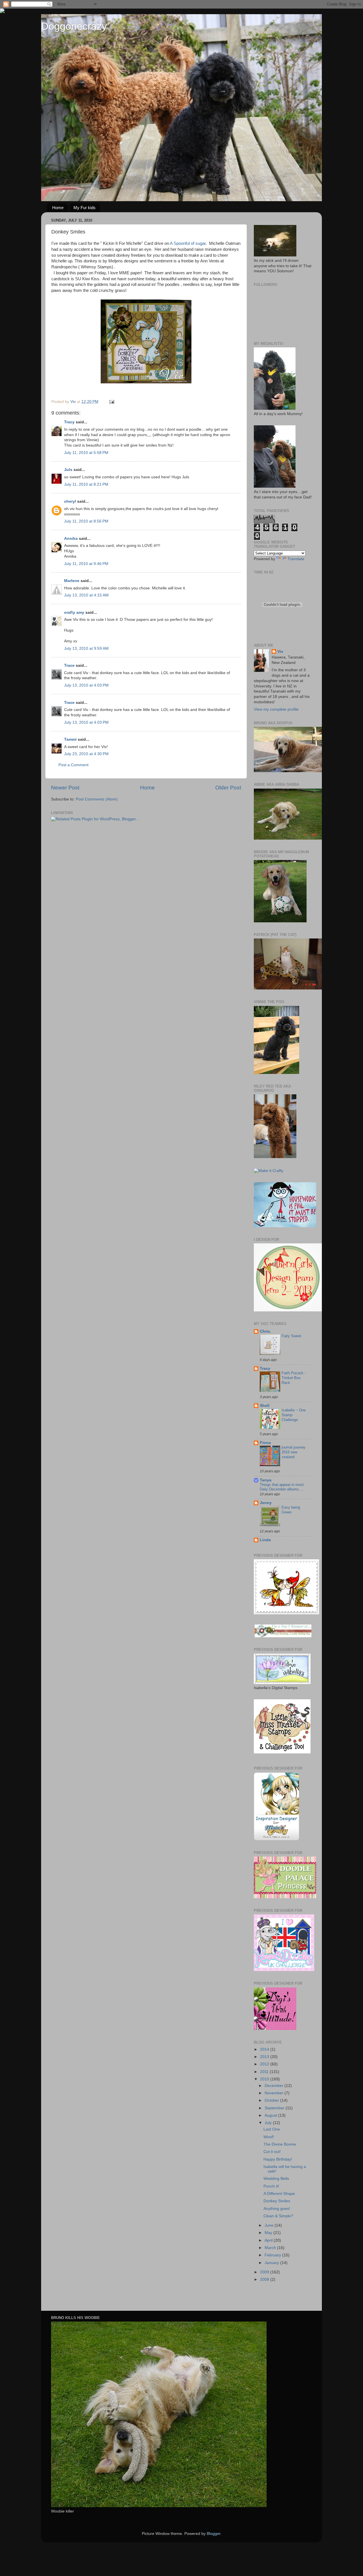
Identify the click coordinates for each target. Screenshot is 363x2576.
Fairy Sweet (291, 1336)
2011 (265, 2072)
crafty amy (74, 612)
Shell (265, 1406)
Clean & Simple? (278, 2216)
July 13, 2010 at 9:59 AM (86, 648)
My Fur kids (85, 208)
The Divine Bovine (280, 2144)
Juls (68, 470)
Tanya (266, 1480)
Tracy (69, 422)
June (270, 2225)
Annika (71, 539)
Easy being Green (291, 1510)
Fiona (265, 1443)
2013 (265, 2057)
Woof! (269, 2137)
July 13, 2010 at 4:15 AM (86, 595)
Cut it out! (272, 2152)
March (271, 2248)
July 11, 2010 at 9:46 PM (86, 564)
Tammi (70, 739)
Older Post (228, 788)
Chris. (265, 1331)
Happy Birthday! (278, 2159)
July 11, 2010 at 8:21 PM (86, 484)
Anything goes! (277, 2209)
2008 (265, 2279)
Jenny (266, 1503)
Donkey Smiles (277, 2201)
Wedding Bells (276, 2179)
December (275, 2086)
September (275, 2108)
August (271, 2115)
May (269, 2233)
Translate (296, 559)
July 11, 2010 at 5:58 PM (86, 453)
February (273, 2255)
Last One (272, 2129)
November (275, 2093)
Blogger (214, 2534)
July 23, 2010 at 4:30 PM (86, 754)
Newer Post (65, 788)
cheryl (70, 501)
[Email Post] (111, 402)
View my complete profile (276, 709)
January (272, 2263)
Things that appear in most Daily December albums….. (282, 1487)
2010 (265, 2079)
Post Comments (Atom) (97, 799)
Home (58, 208)
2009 (265, 2272)
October (272, 2100)
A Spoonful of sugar (188, 243)
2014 (265, 2049)
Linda (265, 1540)
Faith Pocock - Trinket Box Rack (294, 1378)
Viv (280, 652)
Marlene (72, 581)
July (269, 2123)
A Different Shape (279, 2194)
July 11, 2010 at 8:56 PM (86, 521)
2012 (265, 2064)
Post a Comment (73, 765)
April (269, 2240)
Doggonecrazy (74, 26)
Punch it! (271, 2186)
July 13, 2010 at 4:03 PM (86, 685)
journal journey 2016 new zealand (294, 1452)
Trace (69, 665)
